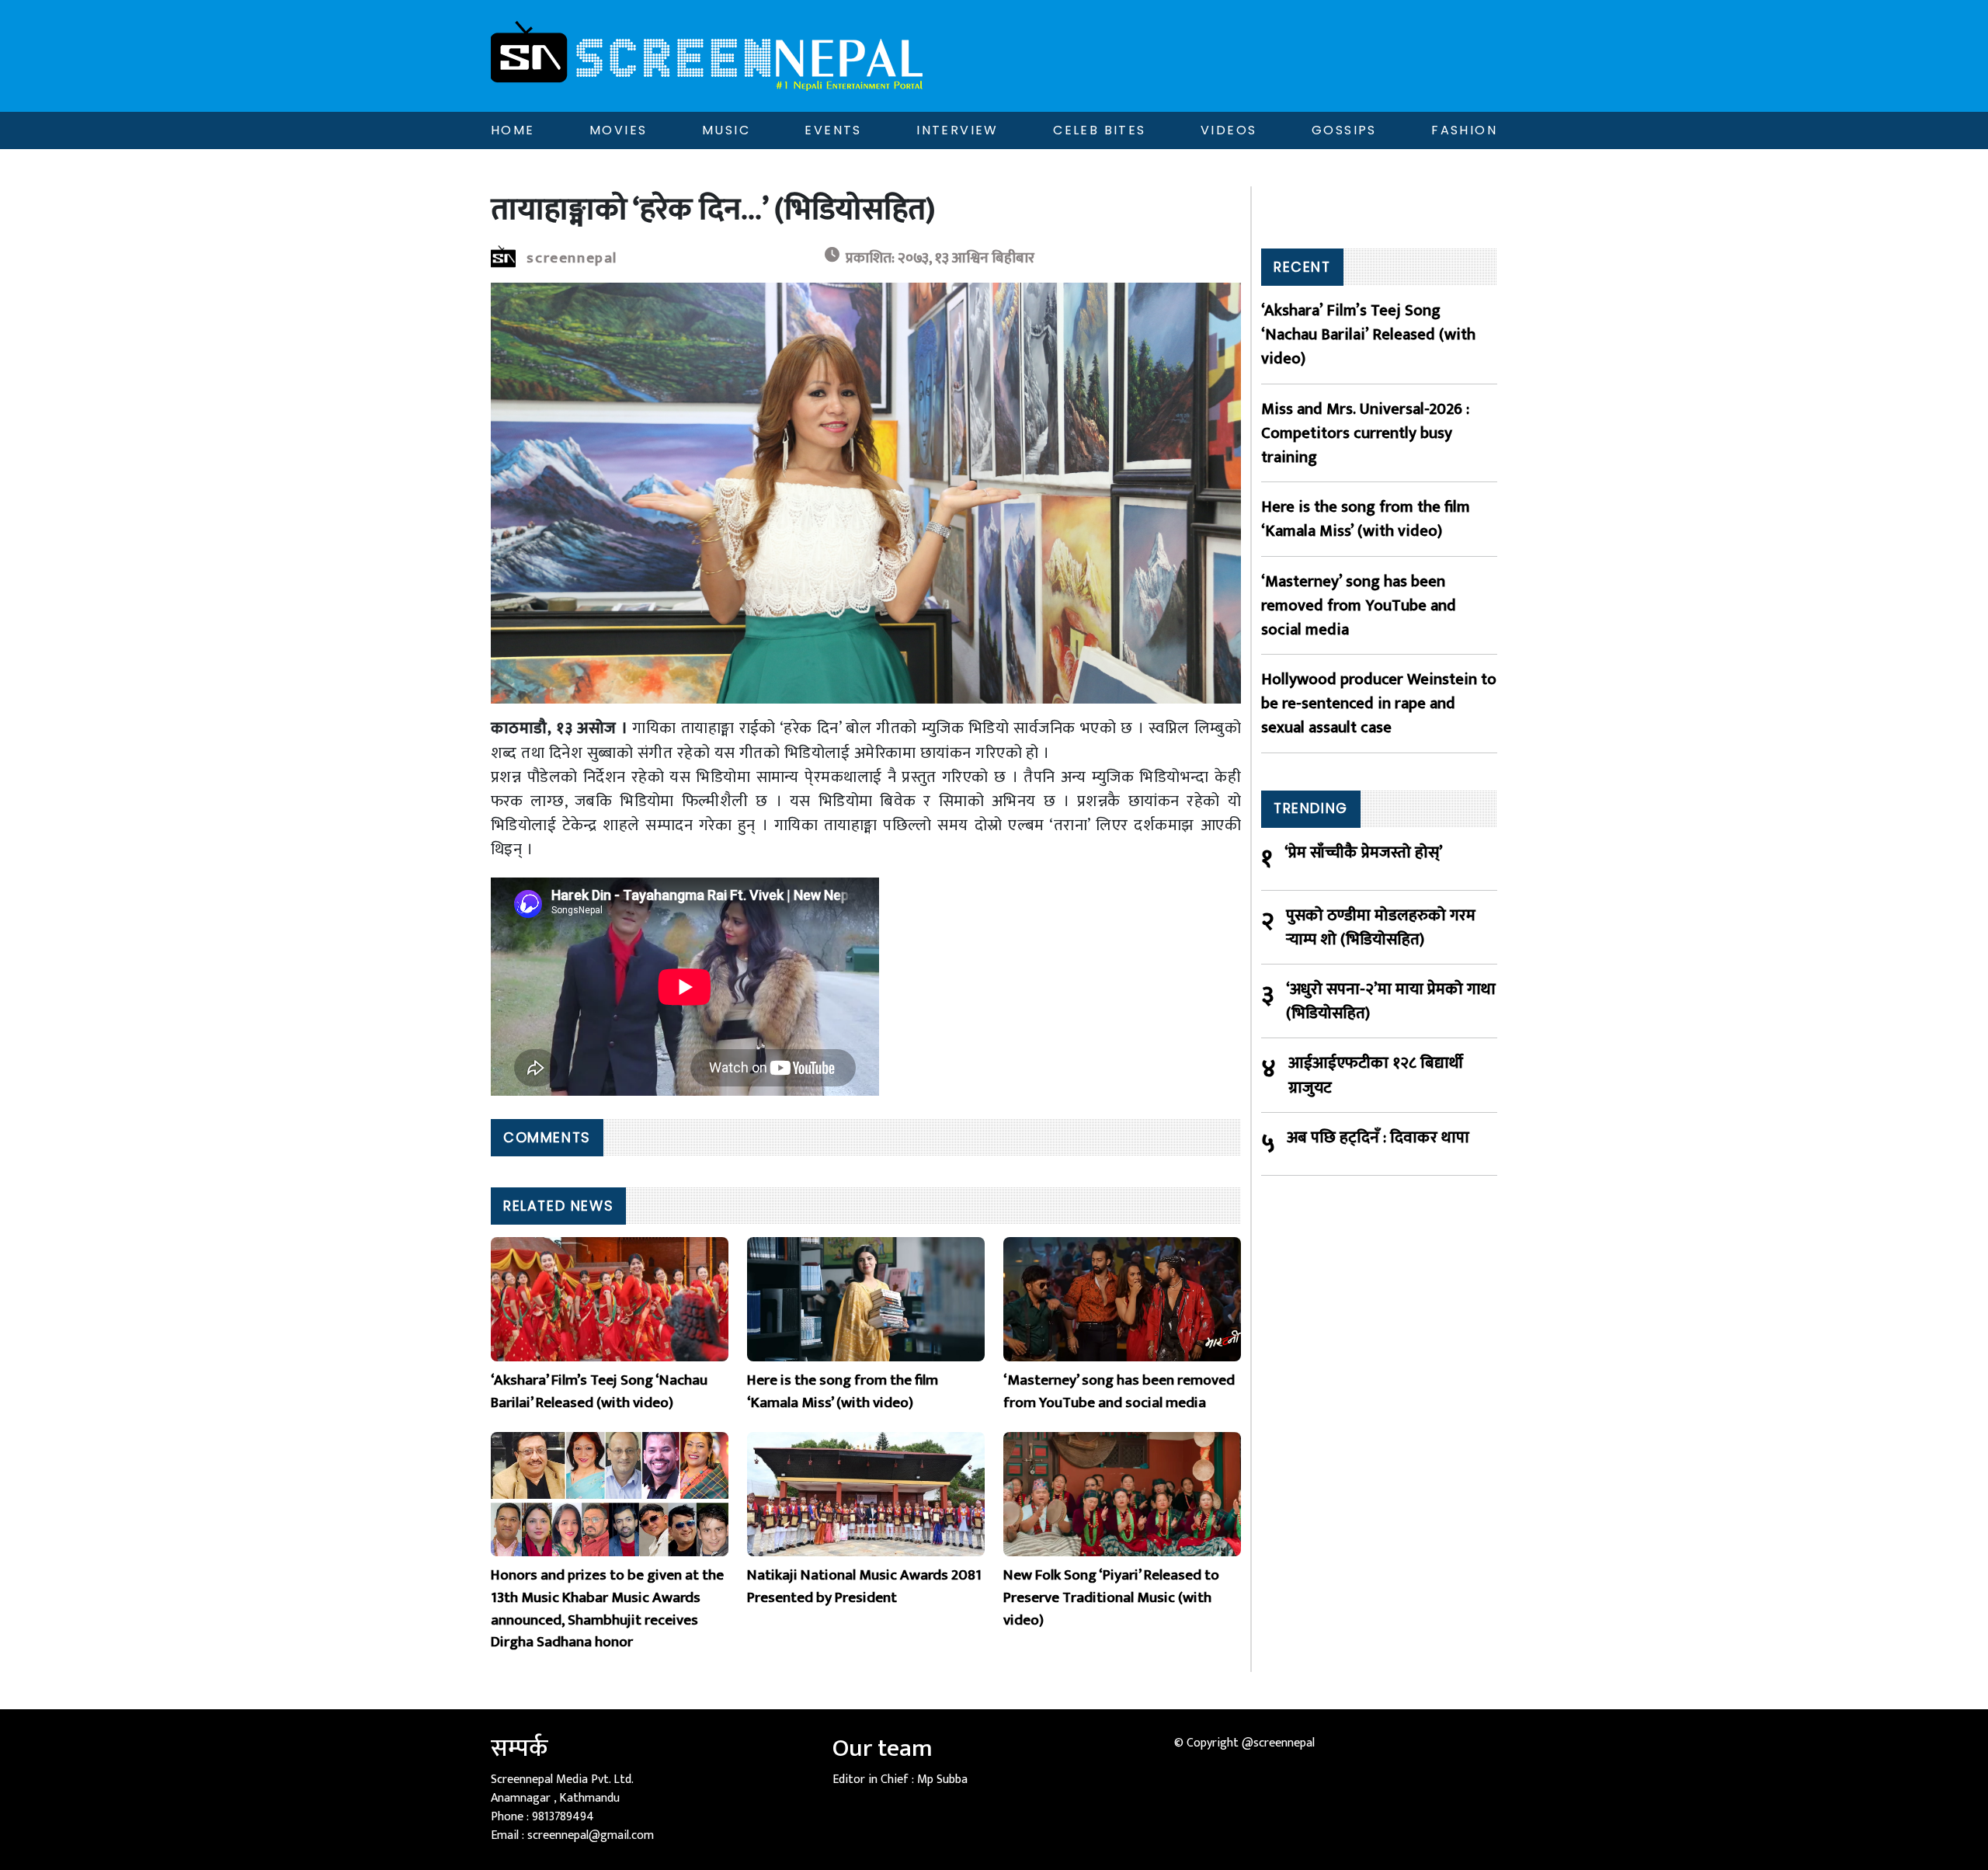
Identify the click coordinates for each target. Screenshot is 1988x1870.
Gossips (1344, 130)
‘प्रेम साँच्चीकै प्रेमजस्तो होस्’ (1364, 853)
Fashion (1464, 130)
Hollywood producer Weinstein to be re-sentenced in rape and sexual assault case (1379, 704)
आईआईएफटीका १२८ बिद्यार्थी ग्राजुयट (1376, 1075)
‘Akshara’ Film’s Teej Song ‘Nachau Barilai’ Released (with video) (1368, 335)
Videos (1229, 130)
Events (833, 130)
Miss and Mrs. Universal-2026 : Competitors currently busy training (1365, 433)
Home (513, 130)
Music (726, 130)
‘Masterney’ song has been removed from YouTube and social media (1359, 606)
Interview (958, 130)
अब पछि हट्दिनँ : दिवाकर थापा (1378, 1138)
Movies (618, 130)
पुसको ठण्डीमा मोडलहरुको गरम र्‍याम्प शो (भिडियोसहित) (1381, 927)
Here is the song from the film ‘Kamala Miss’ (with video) (1366, 519)
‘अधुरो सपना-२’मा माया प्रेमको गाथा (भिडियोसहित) (1391, 1001)
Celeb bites (1099, 130)
